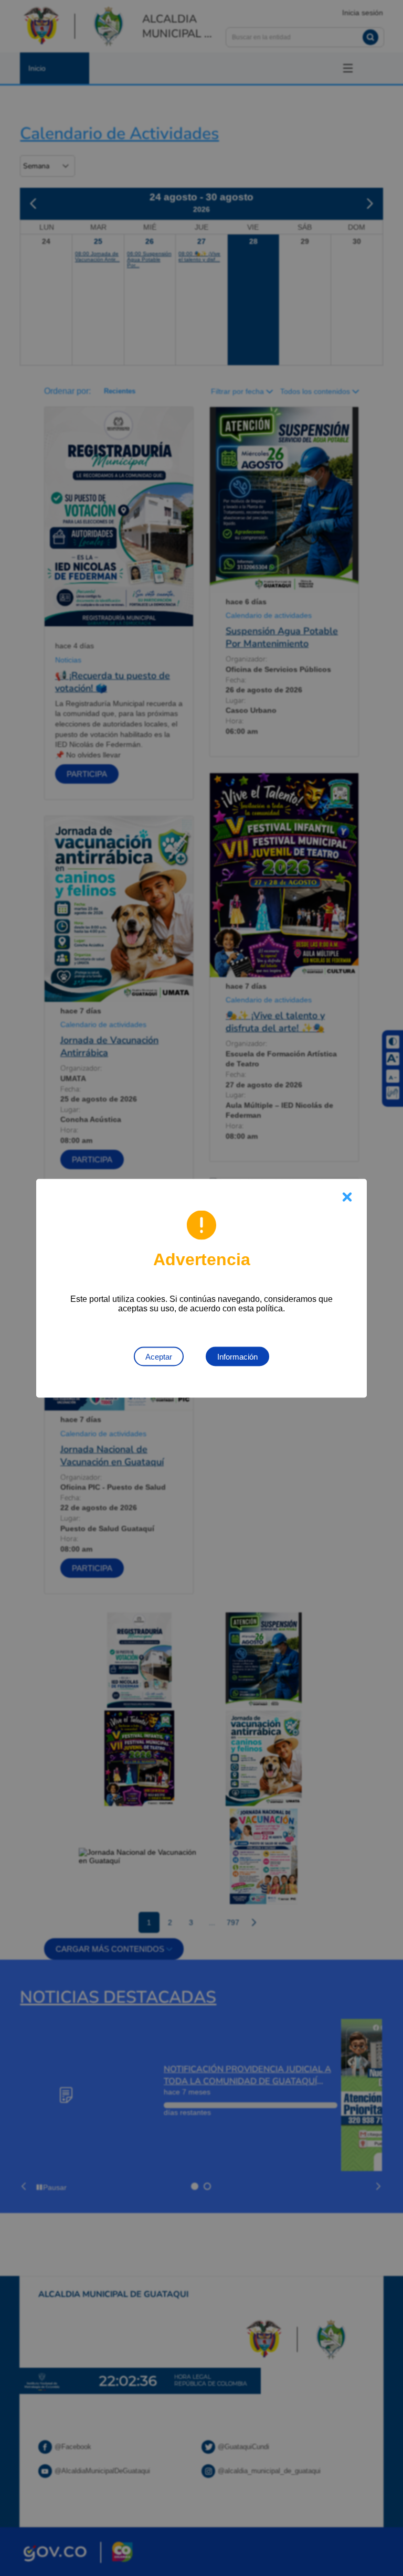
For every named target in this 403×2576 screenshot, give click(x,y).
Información (237, 1356)
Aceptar (159, 1356)
